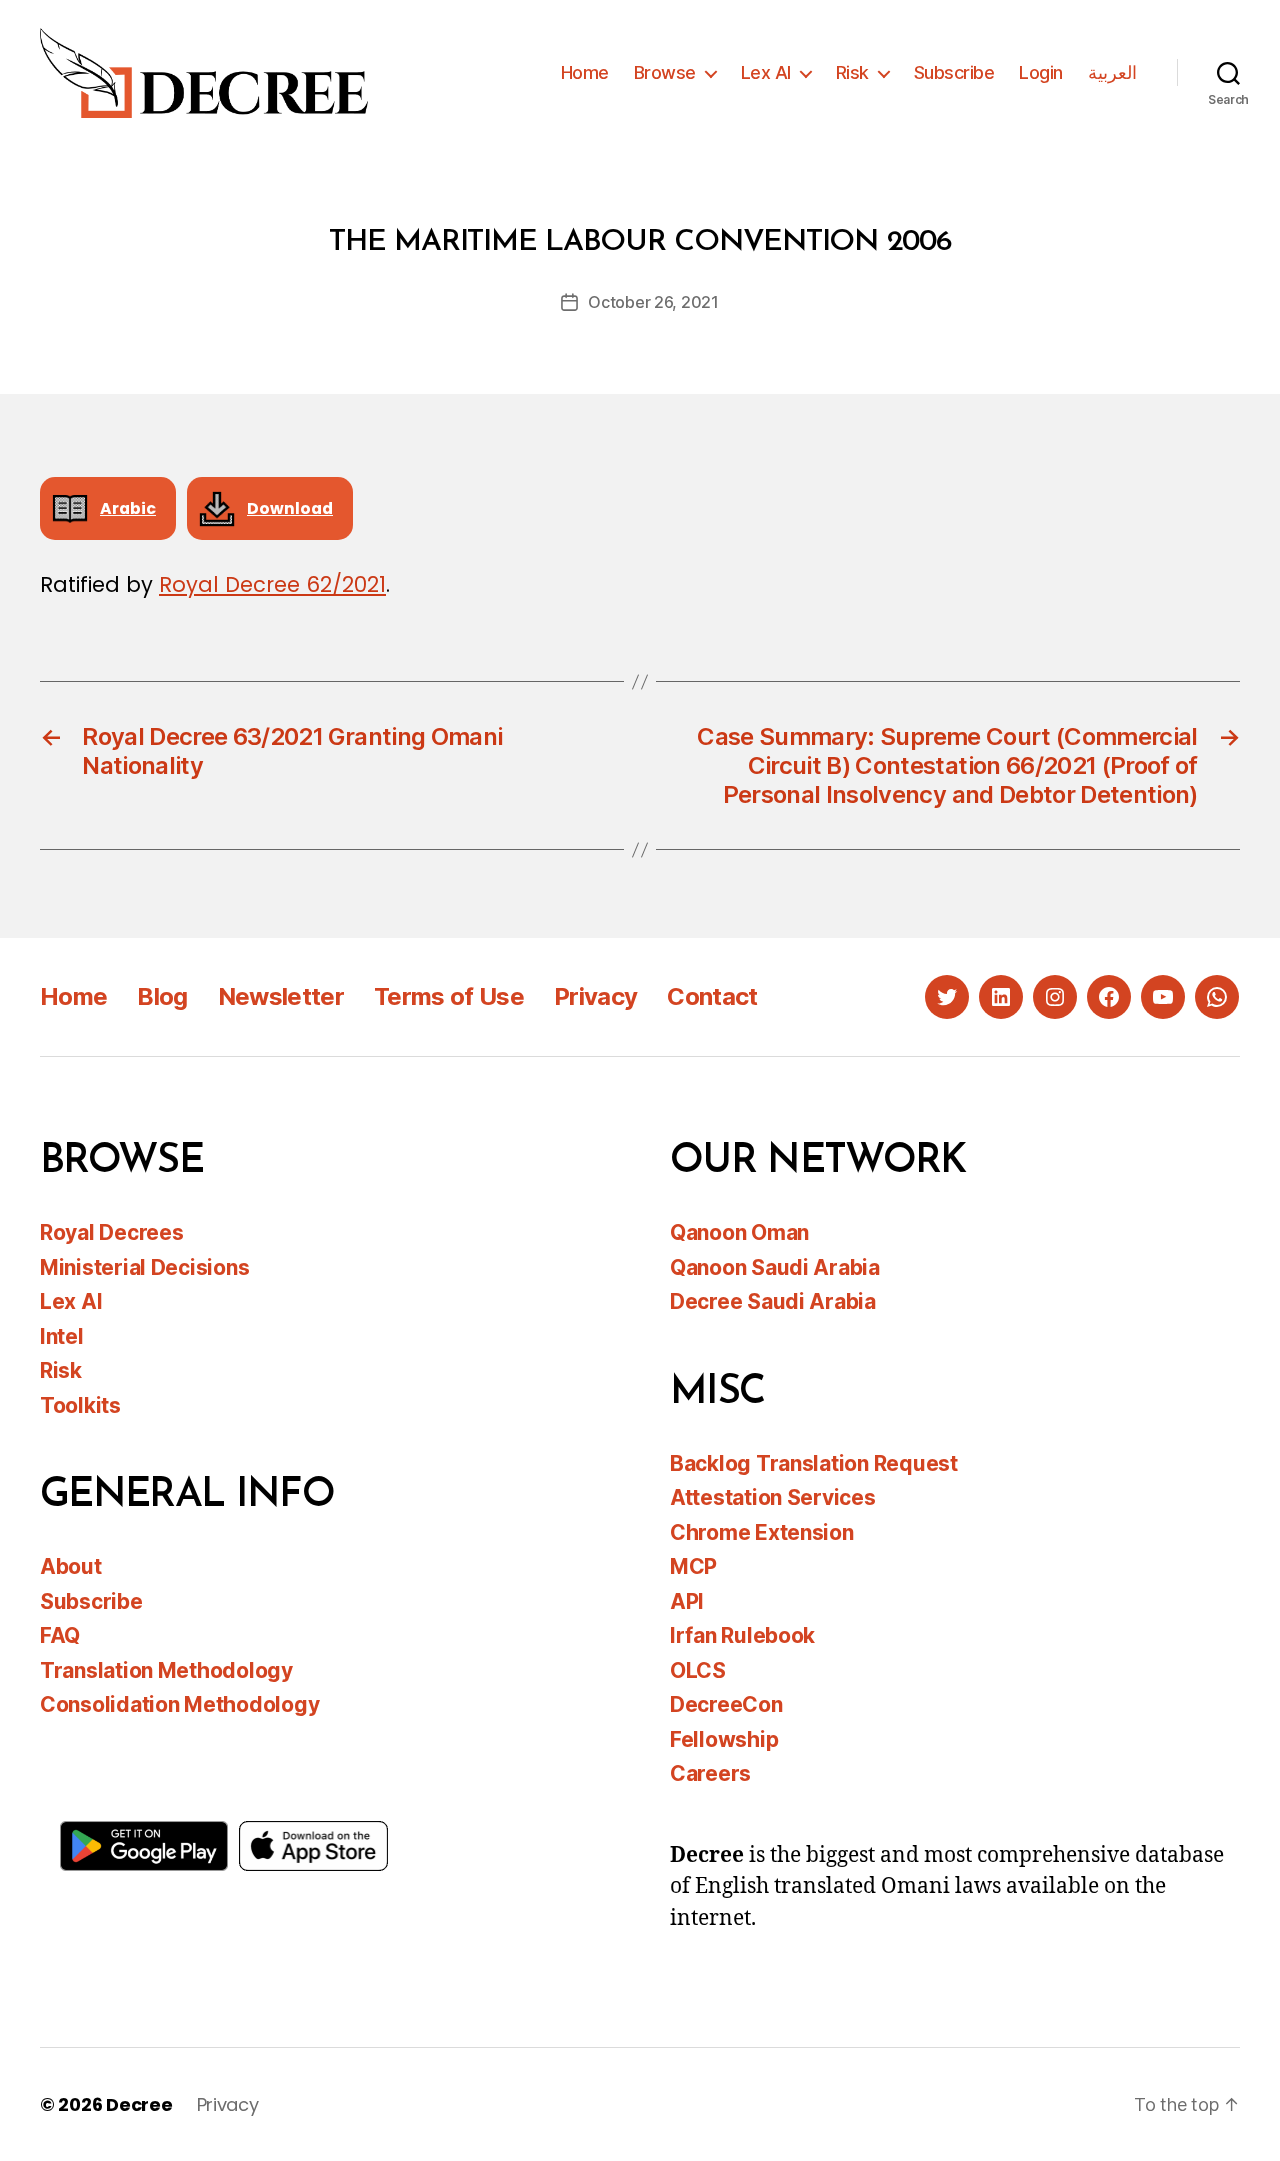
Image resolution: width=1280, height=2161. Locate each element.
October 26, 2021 (653, 302)
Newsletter (281, 996)
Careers (710, 1773)
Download (290, 508)
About (71, 1566)
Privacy (595, 996)
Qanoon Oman (739, 1232)
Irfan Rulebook (742, 1635)
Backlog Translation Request (814, 1463)
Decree (139, 2104)
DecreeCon (726, 1704)
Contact (712, 996)
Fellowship (724, 1739)
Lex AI (766, 72)
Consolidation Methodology (179, 1704)
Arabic (128, 508)
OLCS (698, 1670)
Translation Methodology (166, 1670)
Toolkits (80, 1405)
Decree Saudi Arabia (773, 1301)
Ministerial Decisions (144, 1267)
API (687, 1601)
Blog (162, 996)
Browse (665, 72)
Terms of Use (449, 996)
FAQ (60, 1635)
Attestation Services (773, 1497)
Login (1041, 72)
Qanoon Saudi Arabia (775, 1267)
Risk (852, 72)
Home (585, 72)
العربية (1112, 72)
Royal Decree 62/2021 (272, 584)
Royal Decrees (112, 1232)
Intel (62, 1336)
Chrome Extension (762, 1532)
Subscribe (954, 72)
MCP (693, 1566)
